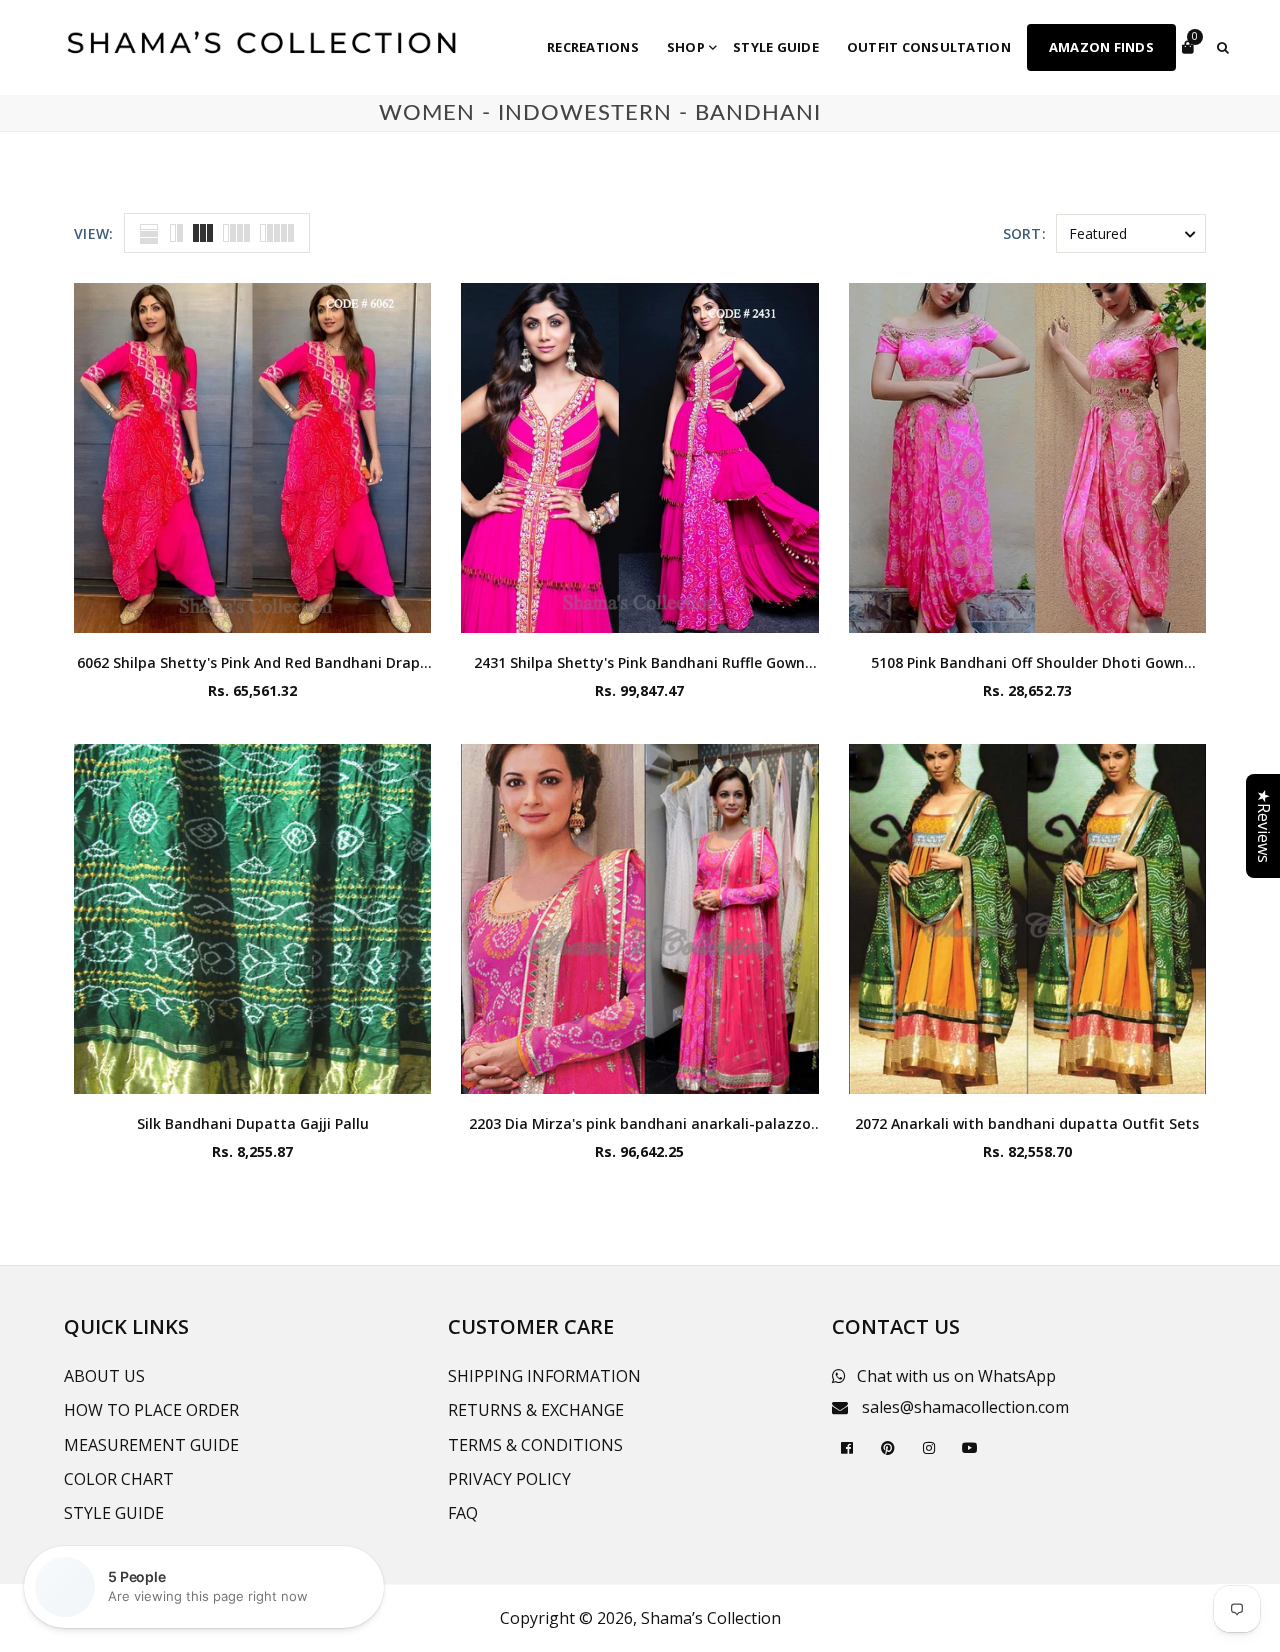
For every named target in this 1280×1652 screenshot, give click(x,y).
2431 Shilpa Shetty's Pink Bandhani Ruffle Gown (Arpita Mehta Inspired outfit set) (639, 662)
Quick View (252, 612)
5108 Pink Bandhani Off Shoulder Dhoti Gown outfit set (1027, 662)
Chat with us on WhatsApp (956, 1376)
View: (94, 233)
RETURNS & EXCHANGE (536, 1410)
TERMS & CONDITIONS (535, 1445)
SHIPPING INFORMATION (544, 1376)
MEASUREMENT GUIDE (151, 1445)
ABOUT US (104, 1376)
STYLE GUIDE (114, 1513)
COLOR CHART (119, 1479)
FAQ (463, 1513)
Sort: (1025, 233)
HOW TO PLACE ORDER (151, 1410)
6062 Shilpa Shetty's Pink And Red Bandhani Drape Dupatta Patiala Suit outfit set (252, 662)
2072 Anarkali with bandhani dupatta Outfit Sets (1027, 1123)
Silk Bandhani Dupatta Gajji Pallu (253, 1123)
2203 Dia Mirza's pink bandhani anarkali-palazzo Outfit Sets (640, 1123)
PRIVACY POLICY (509, 1479)
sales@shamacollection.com (965, 1407)
